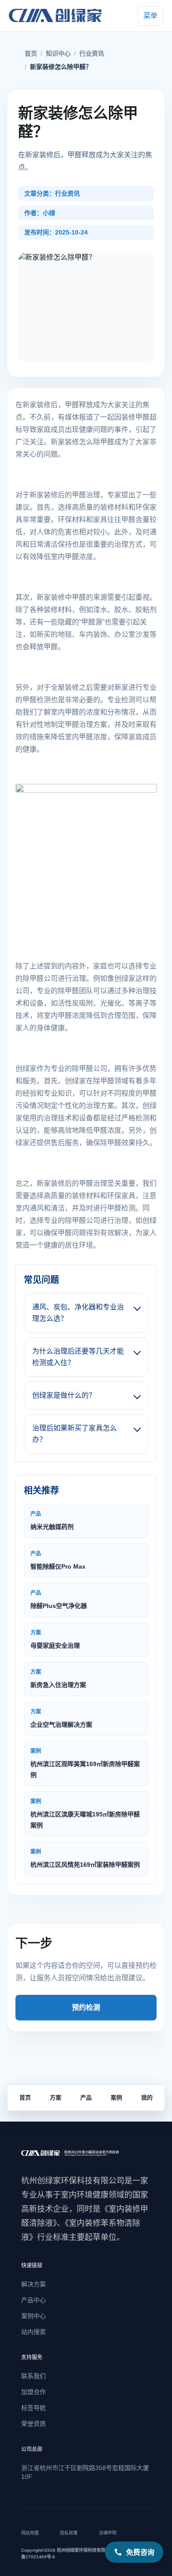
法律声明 (108, 2533)
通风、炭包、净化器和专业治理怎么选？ (78, 1313)
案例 (116, 2097)
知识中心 (58, 53)
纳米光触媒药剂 (52, 1521)
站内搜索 (34, 2332)
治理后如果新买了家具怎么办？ (75, 1434)
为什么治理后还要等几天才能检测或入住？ (78, 1357)
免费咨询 (140, 2552)
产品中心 (34, 2300)
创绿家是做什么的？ (64, 1395)
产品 (86, 2097)
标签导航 (34, 2408)
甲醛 (72, 405)
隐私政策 (69, 2533)
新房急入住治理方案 (58, 1679)
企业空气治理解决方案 (61, 1718)
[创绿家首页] (57, 16)
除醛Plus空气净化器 (59, 1600)
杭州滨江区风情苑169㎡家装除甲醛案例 (85, 1858)
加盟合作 (34, 2392)
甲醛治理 (93, 1183)
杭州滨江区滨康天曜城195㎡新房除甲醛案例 (85, 1814)
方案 (56, 2097)
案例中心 (34, 2316)
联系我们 (34, 2376)
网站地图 (30, 2533)
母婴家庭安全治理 (55, 1639)
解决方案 (34, 2284)
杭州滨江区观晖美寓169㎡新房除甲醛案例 (85, 1763)
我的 (147, 2097)
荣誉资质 (34, 2424)
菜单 (150, 16)
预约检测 (86, 2007)
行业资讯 (92, 53)
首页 (31, 53)
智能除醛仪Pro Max (58, 1560)
